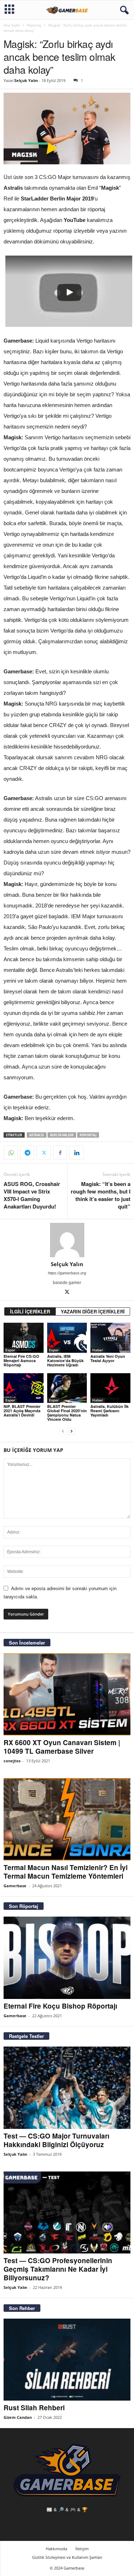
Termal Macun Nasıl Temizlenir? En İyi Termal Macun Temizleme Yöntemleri (66, 1872)
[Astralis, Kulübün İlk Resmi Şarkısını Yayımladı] (110, 1388)
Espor (10, 1350)
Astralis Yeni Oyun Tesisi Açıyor (108, 1358)
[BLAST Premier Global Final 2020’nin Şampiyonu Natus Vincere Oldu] (67, 1388)
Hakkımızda (56, 2549)
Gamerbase (15, 1886)
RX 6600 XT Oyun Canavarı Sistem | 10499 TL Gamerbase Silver (62, 1747)
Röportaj (34, 25)
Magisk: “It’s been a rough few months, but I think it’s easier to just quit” (101, 1195)
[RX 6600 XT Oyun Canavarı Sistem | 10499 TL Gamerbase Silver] (67, 1694)
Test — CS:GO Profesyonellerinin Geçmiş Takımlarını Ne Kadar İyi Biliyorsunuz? (58, 2269)
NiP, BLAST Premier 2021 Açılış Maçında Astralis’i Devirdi (22, 1411)
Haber (98, 1350)
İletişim (82, 2549)
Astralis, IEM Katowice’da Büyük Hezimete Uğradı (65, 1360)
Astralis (37, 1135)
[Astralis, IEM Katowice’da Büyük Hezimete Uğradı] (67, 1338)
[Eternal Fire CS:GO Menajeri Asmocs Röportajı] (24, 1338)
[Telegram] (27, 1153)
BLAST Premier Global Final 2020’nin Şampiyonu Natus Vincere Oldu (67, 1413)
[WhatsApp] (11, 1153)
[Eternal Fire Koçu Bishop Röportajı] (67, 1958)
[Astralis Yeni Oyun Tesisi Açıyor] (110, 1338)
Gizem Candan (18, 2417)
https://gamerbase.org (67, 1273)
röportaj (88, 1135)
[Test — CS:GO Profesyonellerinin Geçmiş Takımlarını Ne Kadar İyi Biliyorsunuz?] (67, 2213)
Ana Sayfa (12, 25)
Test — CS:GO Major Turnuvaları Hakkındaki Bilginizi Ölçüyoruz (56, 2140)
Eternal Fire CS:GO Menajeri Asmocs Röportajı (21, 1360)
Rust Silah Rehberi (34, 2408)
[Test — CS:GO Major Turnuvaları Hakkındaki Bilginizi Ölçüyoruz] (67, 2088)
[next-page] (71, 1431)
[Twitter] (44, 1153)
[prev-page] (63, 1431)
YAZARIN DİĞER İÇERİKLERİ (93, 1311)
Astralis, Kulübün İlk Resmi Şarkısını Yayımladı (110, 1411)
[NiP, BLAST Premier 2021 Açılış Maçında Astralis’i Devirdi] (24, 1388)
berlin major (62, 1135)
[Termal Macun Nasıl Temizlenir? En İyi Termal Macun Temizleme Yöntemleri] (67, 1819)
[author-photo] (67, 1240)
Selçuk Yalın (26, 80)
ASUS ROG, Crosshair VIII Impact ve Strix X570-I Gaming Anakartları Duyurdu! (32, 1195)
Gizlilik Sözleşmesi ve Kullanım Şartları (67, 2557)
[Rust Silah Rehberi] (67, 2360)
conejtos (12, 1761)
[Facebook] (60, 1153)
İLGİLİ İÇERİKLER (30, 1311)
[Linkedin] (76, 1153)
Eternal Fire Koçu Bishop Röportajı (60, 2006)
